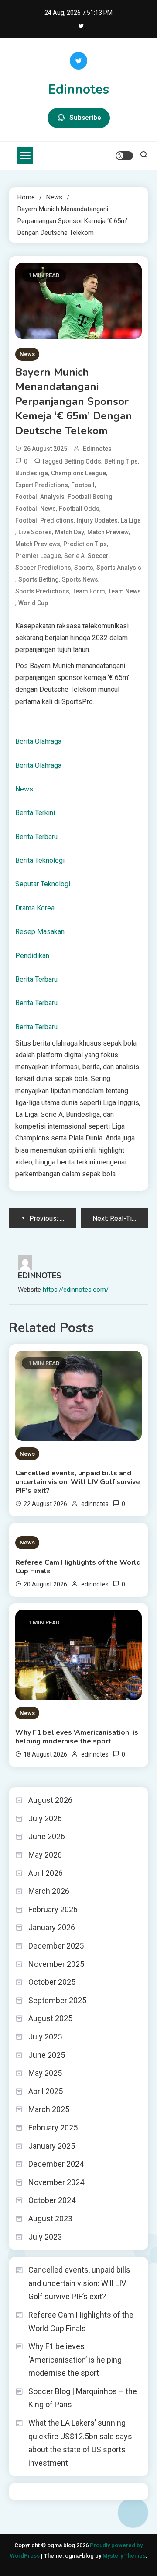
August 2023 (50, 2219)
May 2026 (45, 1855)
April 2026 (46, 1873)
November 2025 (56, 1964)
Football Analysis (40, 497)
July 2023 (45, 2237)
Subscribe (85, 118)
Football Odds (79, 509)
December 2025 (56, 1946)
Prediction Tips (85, 544)
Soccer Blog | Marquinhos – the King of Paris (83, 2398)
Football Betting (90, 497)
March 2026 (49, 1891)
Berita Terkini (35, 813)
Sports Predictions (42, 591)
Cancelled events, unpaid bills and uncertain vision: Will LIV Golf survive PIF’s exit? (78, 1482)
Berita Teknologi (40, 860)
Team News (125, 591)
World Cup (33, 603)
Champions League (78, 473)
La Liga (131, 520)
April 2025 (46, 2091)
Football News (36, 509)
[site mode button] (124, 156)
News (27, 354)
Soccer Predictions (43, 568)
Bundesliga (32, 473)
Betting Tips (121, 461)
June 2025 (47, 2055)
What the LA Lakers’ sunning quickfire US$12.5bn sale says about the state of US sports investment (80, 2443)
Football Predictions (44, 520)
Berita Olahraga (38, 741)
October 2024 (52, 2200)
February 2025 (53, 2128)
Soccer (98, 556)
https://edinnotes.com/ (76, 1290)
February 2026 (53, 1909)
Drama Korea (35, 908)
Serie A (74, 556)
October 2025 (52, 1982)
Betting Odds (83, 461)
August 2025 (50, 2018)
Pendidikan (32, 956)
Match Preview (108, 532)
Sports (84, 568)
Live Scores (35, 532)
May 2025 (45, 2073)
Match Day (70, 532)
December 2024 (56, 2164)
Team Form (89, 591)
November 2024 (56, 2182)
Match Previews (38, 544)
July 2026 (45, 1818)
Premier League (38, 556)
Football (83, 485)
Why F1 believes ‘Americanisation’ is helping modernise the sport (77, 1737)
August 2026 (50, 1800)
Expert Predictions (42, 485)
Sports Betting (39, 579)
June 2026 (47, 1836)
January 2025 (52, 2146)
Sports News (80, 579)
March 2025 (49, 2109)
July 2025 (45, 2037)
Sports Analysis (119, 568)
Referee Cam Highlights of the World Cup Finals (78, 1567)
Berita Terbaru (36, 837)
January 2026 (52, 1927)
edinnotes (97, 449)
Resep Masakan (40, 932)
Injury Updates (97, 520)
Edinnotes (78, 89)
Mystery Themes (124, 2556)
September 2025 (57, 2000)
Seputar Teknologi (43, 884)
